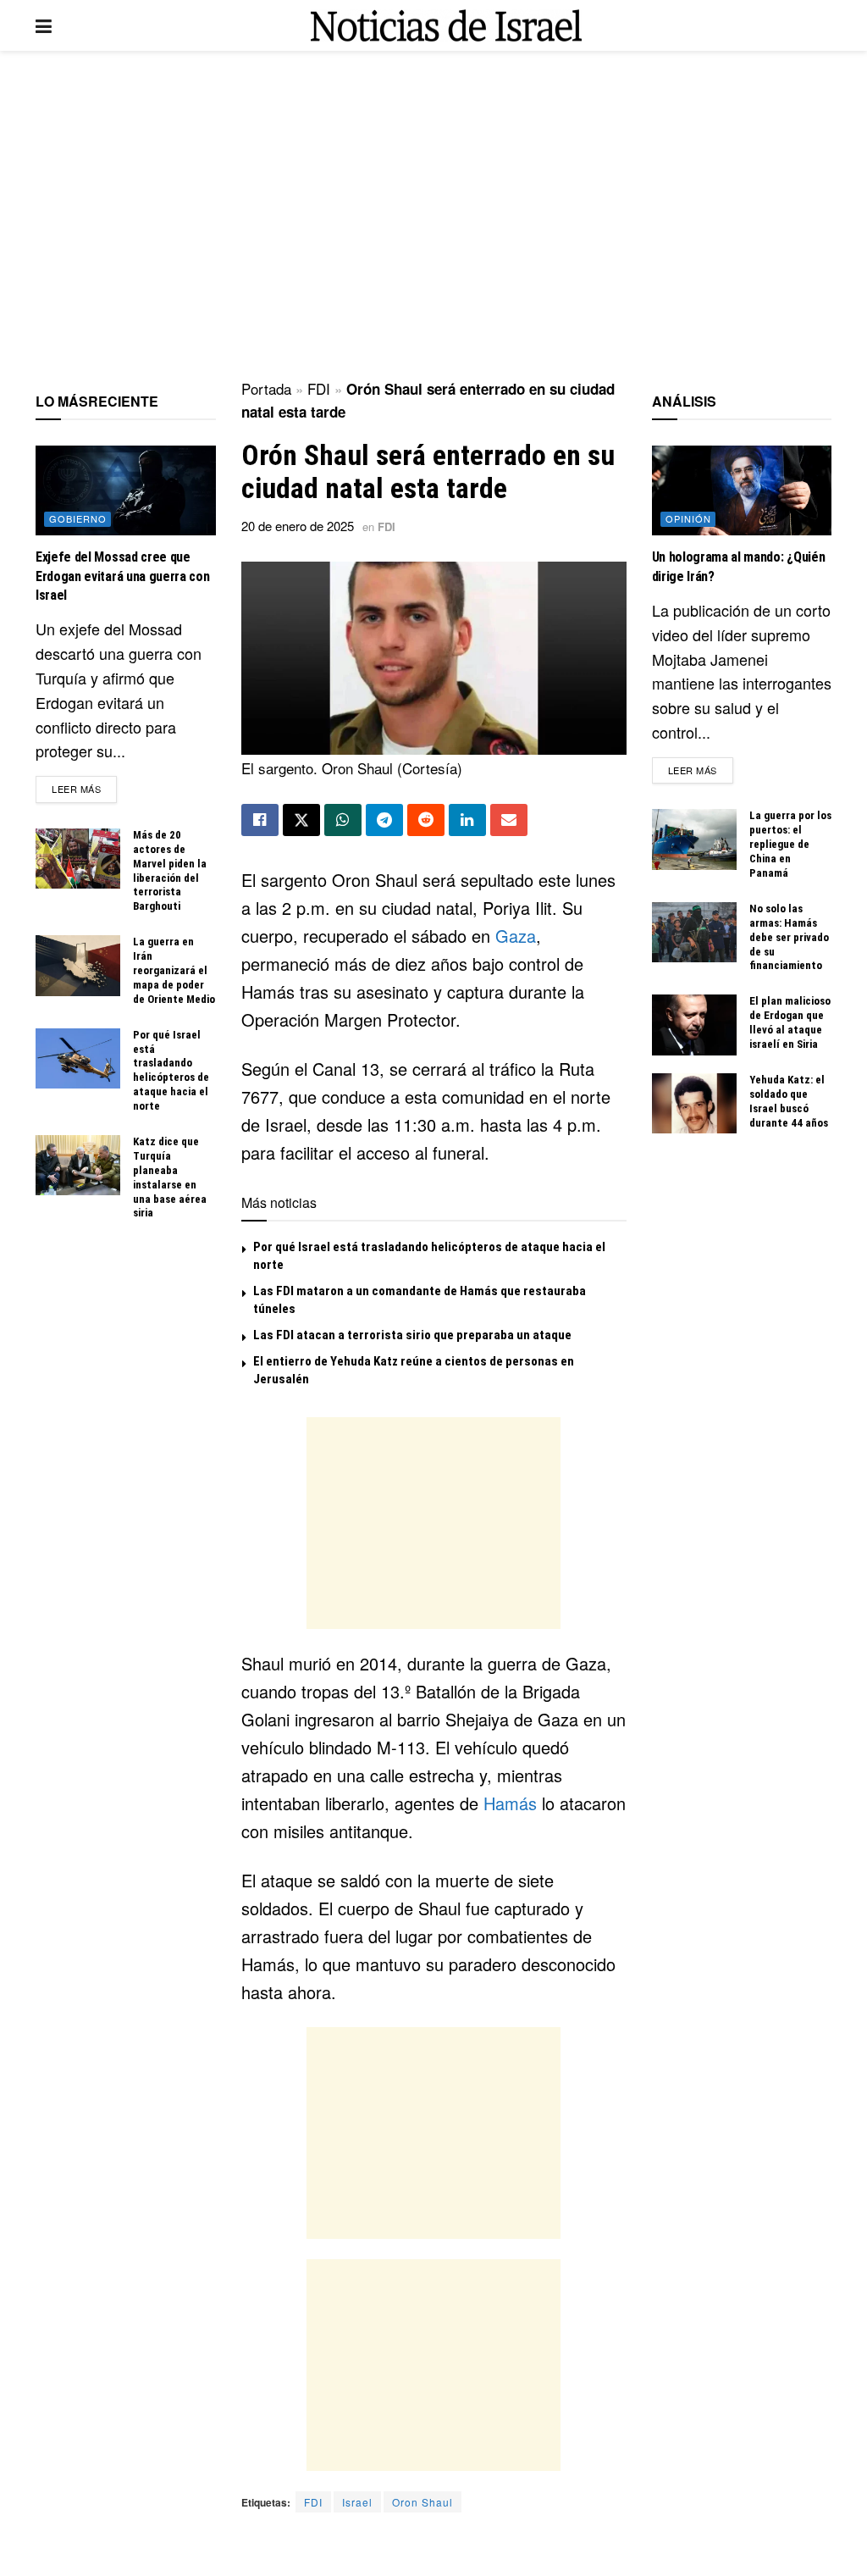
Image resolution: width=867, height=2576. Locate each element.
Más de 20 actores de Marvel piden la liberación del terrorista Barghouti (170, 870)
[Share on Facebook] (260, 820)
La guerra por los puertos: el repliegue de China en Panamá (790, 844)
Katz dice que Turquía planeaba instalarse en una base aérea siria (170, 1177)
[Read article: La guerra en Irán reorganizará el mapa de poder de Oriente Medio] (78, 966)
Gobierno (78, 518)
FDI (319, 388)
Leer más (84, 788)
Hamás (510, 1803)
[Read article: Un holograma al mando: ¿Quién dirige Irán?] (742, 490)
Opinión (688, 518)
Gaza (516, 936)
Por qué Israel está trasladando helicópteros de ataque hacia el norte (171, 1070)
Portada (266, 388)
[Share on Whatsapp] (343, 820)
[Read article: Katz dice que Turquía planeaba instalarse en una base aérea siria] (78, 1166)
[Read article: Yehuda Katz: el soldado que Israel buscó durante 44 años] (694, 1104)
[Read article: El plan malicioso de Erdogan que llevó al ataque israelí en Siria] (694, 1025)
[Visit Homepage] (446, 26)
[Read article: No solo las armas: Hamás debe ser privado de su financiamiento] (694, 933)
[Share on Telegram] (384, 820)
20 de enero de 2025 (298, 526)
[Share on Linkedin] (467, 820)
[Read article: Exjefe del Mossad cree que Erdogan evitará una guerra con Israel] (126, 490)
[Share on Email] (509, 820)
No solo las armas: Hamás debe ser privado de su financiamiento (789, 937)
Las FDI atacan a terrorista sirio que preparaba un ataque (412, 1335)
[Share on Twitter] (301, 820)
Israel (357, 2502)
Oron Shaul (422, 2502)
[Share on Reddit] (426, 820)
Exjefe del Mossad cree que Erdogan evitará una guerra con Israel (122, 576)
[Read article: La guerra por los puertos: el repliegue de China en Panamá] (694, 839)
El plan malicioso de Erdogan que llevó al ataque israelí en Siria (790, 1022)
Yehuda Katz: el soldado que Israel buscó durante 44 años (789, 1101)
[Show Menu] (44, 25)
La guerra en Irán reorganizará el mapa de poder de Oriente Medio (174, 970)
